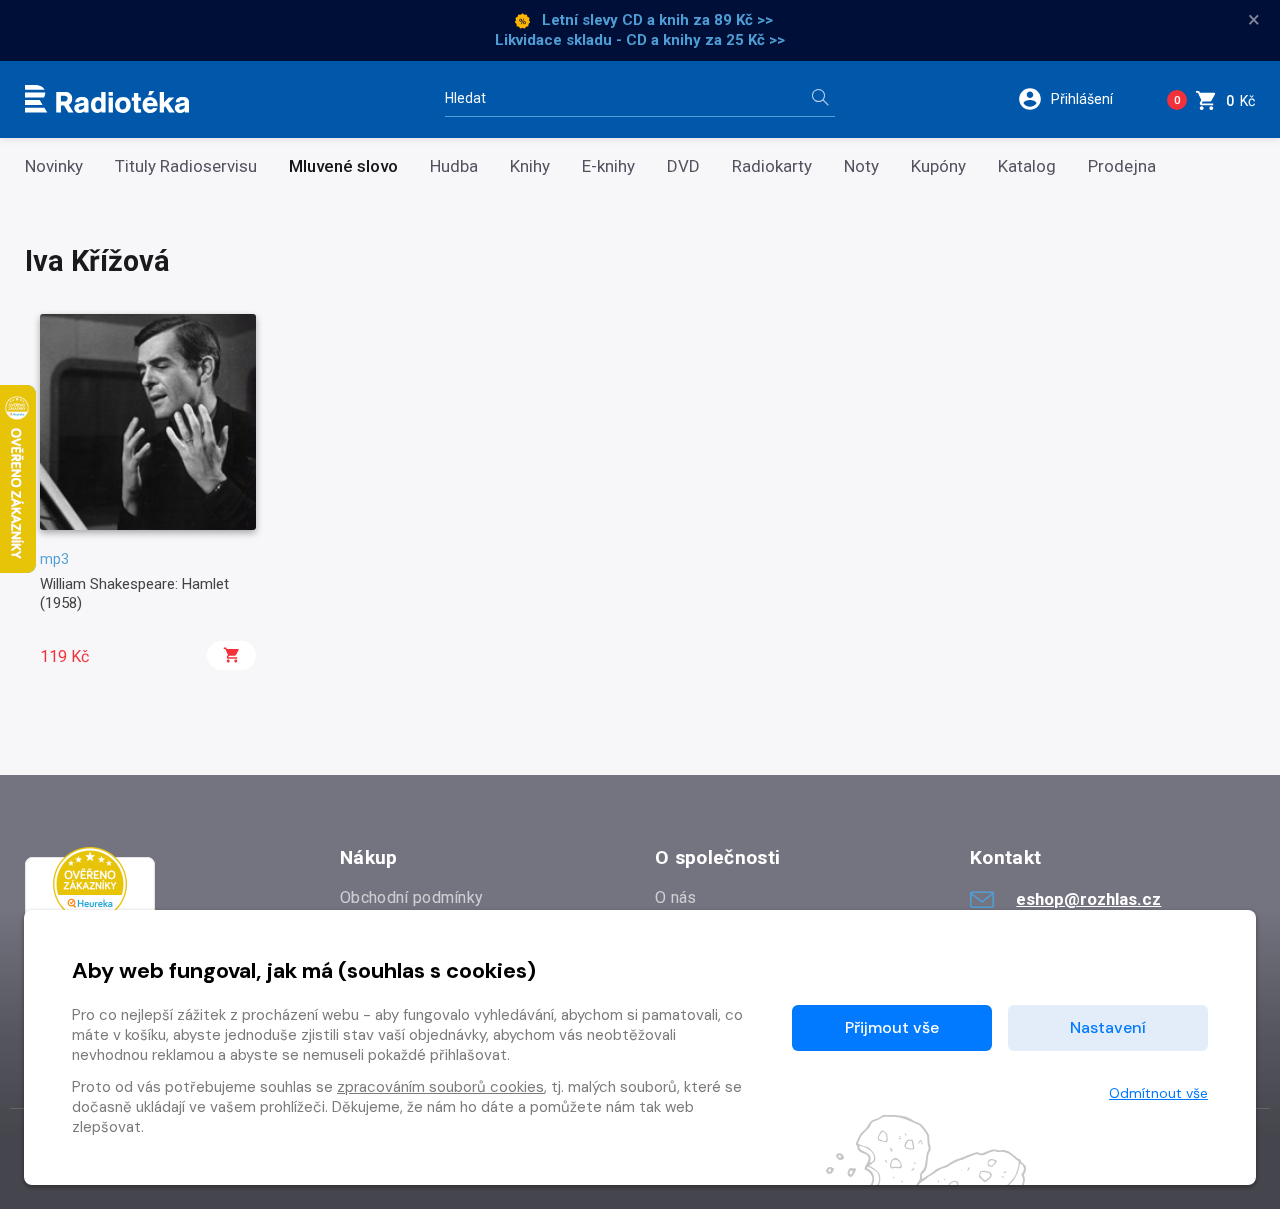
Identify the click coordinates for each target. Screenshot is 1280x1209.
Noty (861, 166)
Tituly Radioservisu (186, 166)
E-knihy (608, 166)
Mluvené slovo (343, 166)
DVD (683, 166)
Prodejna (1122, 166)
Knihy (530, 166)
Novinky (54, 166)
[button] (1078, 99)
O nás (676, 897)
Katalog (1027, 166)
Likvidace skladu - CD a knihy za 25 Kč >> (640, 40)
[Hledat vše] (820, 99)
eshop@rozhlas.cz (1088, 899)
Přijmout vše (892, 1027)
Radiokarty (772, 166)
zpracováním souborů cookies (440, 1087)
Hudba (454, 166)
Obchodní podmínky (411, 897)
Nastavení (1108, 1027)
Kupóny (938, 166)
